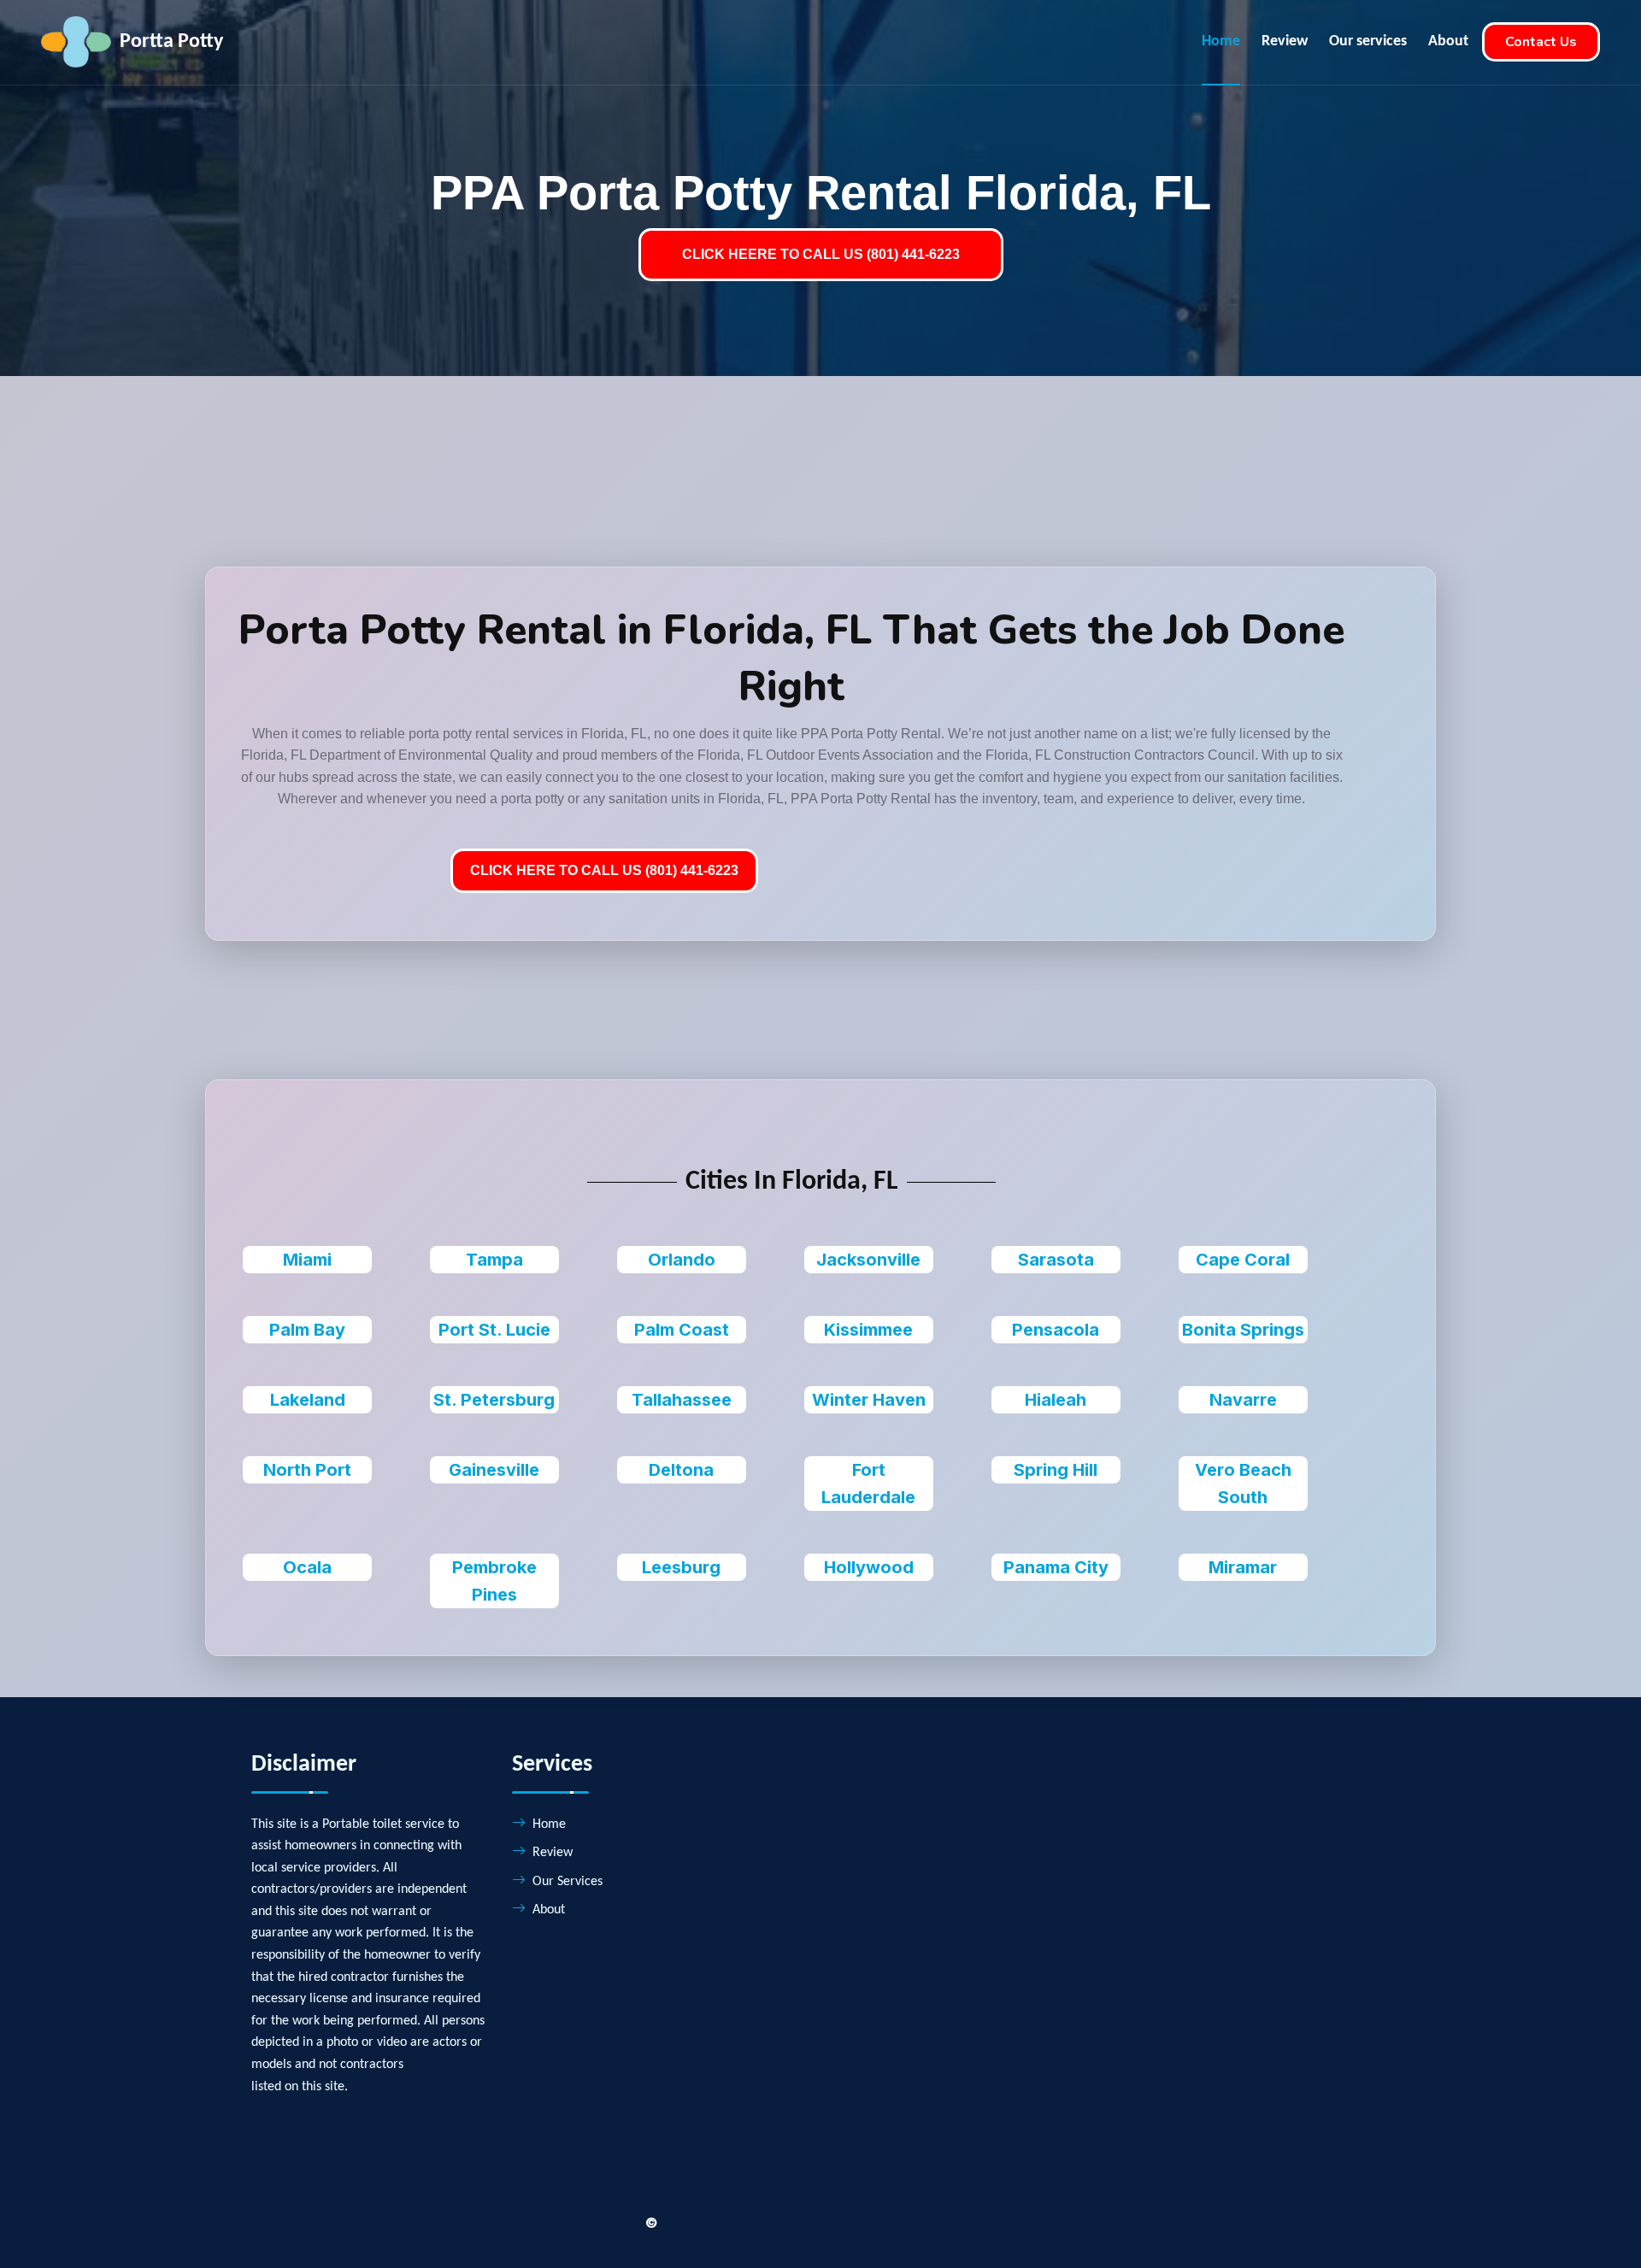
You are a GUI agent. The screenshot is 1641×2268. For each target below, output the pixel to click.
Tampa (494, 1260)
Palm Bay (307, 1330)
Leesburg (681, 1567)
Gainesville (494, 1470)
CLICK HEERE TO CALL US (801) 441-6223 (821, 254)
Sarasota (1056, 1260)
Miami (307, 1260)
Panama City (1056, 1567)
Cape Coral (1243, 1260)
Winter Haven (869, 1400)
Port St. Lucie (494, 1330)
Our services (1368, 41)
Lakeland (308, 1400)
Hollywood (869, 1567)
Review (1285, 41)
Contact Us (1541, 42)
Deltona (681, 1470)
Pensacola (1056, 1330)
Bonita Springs (1243, 1330)
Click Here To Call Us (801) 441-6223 (604, 870)
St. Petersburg (494, 1400)
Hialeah (1056, 1400)
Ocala (307, 1567)
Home (1221, 41)
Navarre (1243, 1400)
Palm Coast (682, 1330)
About (1448, 41)
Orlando (682, 1260)
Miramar (1243, 1567)
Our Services (568, 1882)
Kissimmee (868, 1330)
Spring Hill (1056, 1470)
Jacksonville (868, 1260)
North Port (307, 1470)
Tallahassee (682, 1400)
